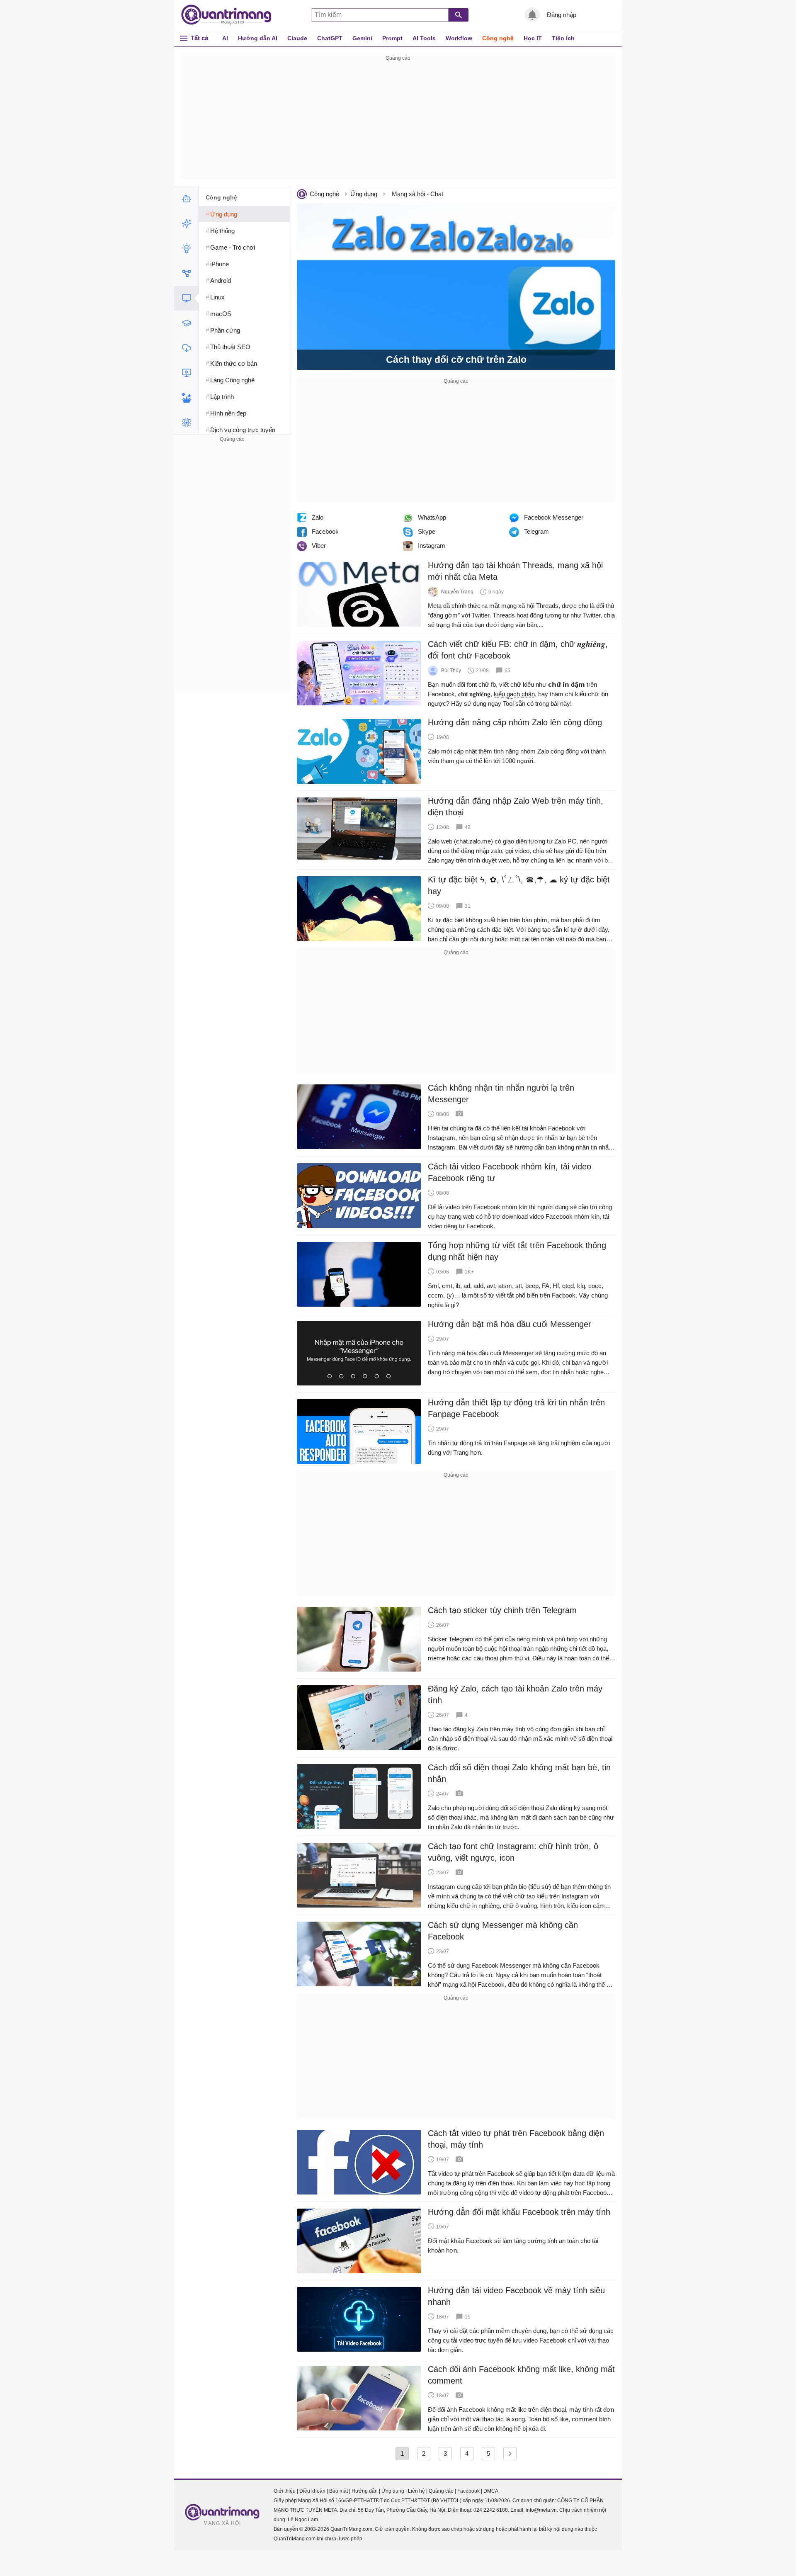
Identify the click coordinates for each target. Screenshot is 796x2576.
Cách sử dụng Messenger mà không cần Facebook (503, 1931)
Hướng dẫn (365, 2491)
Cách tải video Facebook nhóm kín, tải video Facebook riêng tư (510, 1172)
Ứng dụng (364, 194)
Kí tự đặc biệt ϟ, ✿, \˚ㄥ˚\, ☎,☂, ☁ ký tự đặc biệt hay (519, 885)
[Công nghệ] (186, 298)
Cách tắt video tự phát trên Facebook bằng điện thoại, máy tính (516, 2139)
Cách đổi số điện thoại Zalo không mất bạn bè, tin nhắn (519, 1773)
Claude (297, 38)
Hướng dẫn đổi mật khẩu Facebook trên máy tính (519, 2212)
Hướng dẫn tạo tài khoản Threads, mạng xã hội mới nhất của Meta (515, 571)
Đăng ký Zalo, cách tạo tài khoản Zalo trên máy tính (515, 1694)
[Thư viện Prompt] (186, 224)
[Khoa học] (186, 423)
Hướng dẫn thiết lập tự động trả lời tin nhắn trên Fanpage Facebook (516, 1408)
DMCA (491, 2491)
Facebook (468, 2491)
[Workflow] (186, 273)
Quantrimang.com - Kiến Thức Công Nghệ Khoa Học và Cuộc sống (231, 15)
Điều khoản (312, 2491)
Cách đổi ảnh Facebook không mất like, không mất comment (521, 2375)
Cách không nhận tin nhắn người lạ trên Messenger (501, 1094)
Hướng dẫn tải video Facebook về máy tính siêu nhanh (516, 2296)
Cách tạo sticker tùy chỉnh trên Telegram (502, 1610)
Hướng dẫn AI (258, 38)
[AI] (186, 199)
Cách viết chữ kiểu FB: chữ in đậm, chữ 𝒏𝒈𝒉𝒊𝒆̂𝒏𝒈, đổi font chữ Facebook (518, 650)
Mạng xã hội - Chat (417, 194)
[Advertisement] (398, 121)
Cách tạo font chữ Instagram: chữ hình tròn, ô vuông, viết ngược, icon (513, 1852)
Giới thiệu (285, 2491)
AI (225, 38)
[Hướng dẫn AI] (186, 248)
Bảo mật (339, 2491)
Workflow (459, 38)
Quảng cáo (441, 2491)
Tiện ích (563, 38)
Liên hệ (416, 2491)
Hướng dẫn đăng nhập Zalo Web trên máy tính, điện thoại (516, 807)
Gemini (362, 38)
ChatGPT (330, 38)
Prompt (392, 38)
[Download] (186, 348)
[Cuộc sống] (186, 398)
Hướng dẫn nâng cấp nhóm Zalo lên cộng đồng (515, 722)
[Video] (186, 373)
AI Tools (424, 38)
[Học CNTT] (186, 323)
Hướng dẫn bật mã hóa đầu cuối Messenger (510, 1324)
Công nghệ (498, 38)
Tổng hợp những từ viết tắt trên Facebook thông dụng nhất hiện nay (517, 1251)
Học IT (533, 38)
